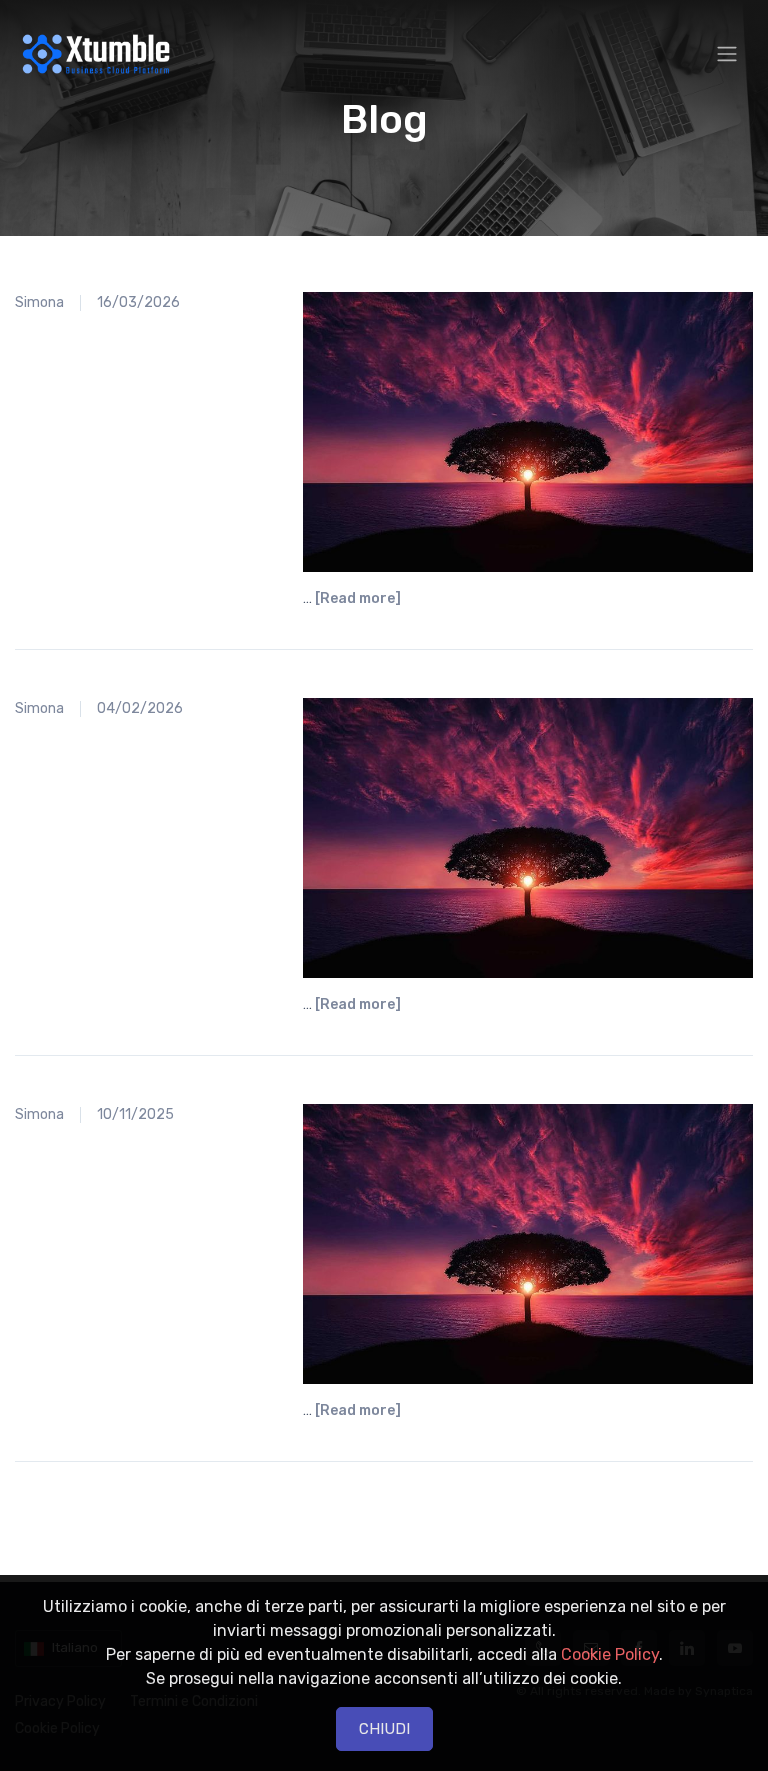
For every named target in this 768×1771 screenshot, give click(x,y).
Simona (39, 302)
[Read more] (358, 598)
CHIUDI (384, 1729)
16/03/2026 (138, 302)
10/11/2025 (135, 1114)
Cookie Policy (610, 1654)
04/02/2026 (140, 708)
